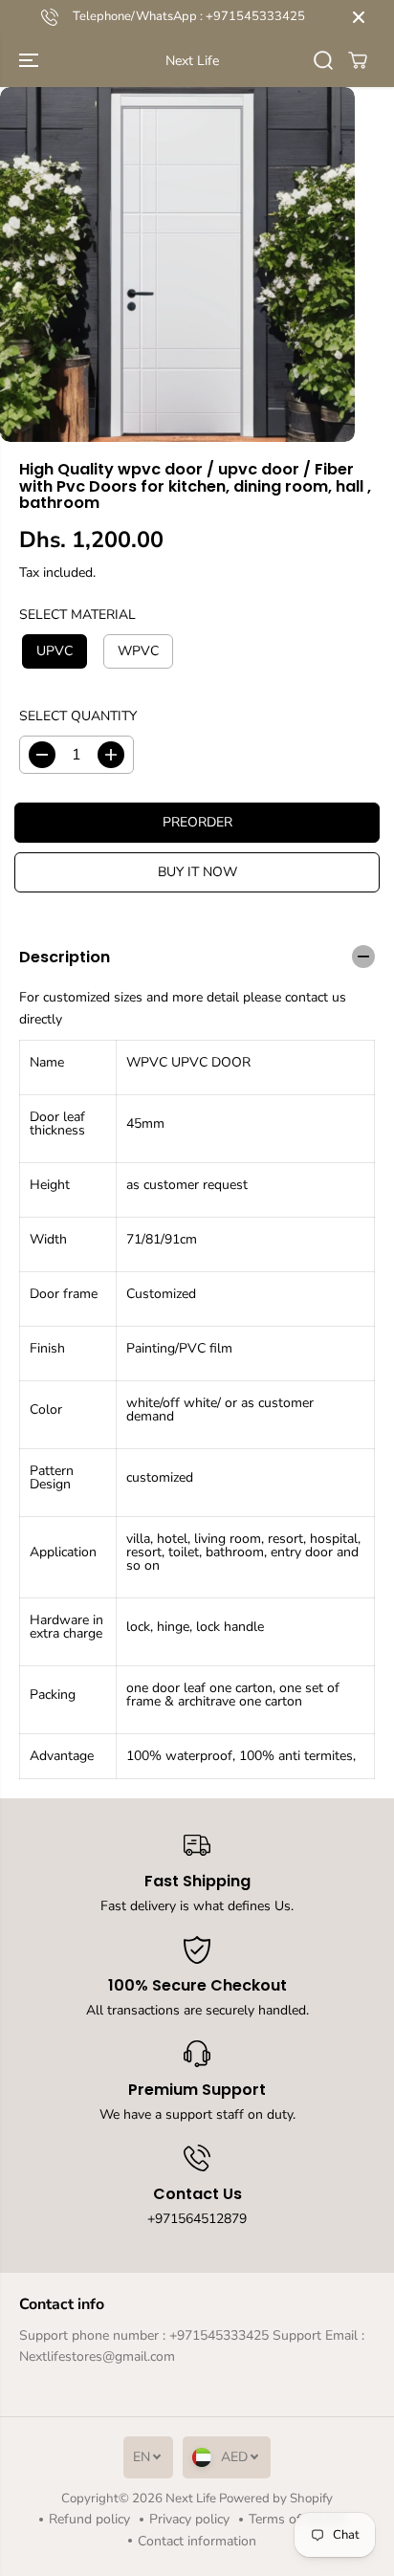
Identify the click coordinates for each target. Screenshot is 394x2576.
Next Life (191, 2499)
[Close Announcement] (359, 17)
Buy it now (197, 872)
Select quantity (78, 716)
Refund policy (89, 2519)
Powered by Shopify (276, 2499)
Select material (77, 615)
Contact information (197, 2541)
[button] (31, 61)
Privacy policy (189, 2519)
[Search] (323, 60)
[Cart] (358, 60)
